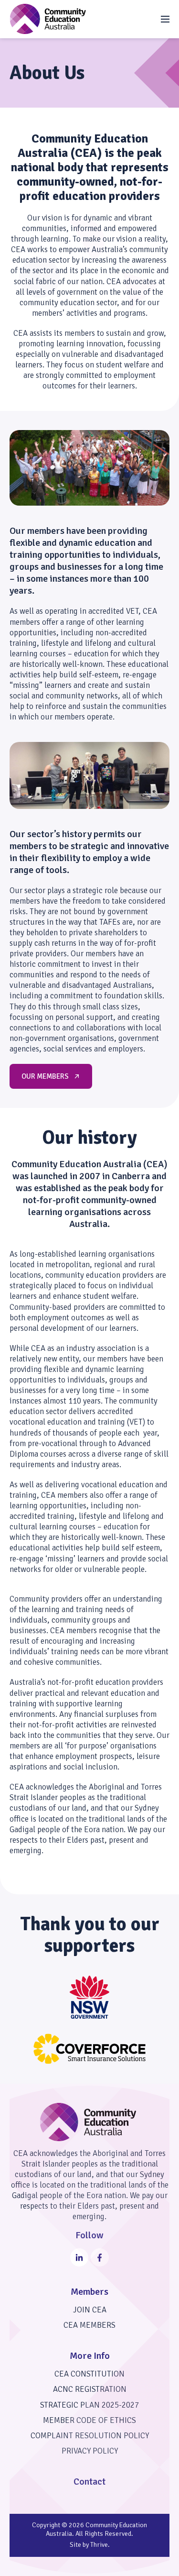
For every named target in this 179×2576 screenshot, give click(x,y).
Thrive (99, 2545)
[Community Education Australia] (48, 19)
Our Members (45, 1076)
